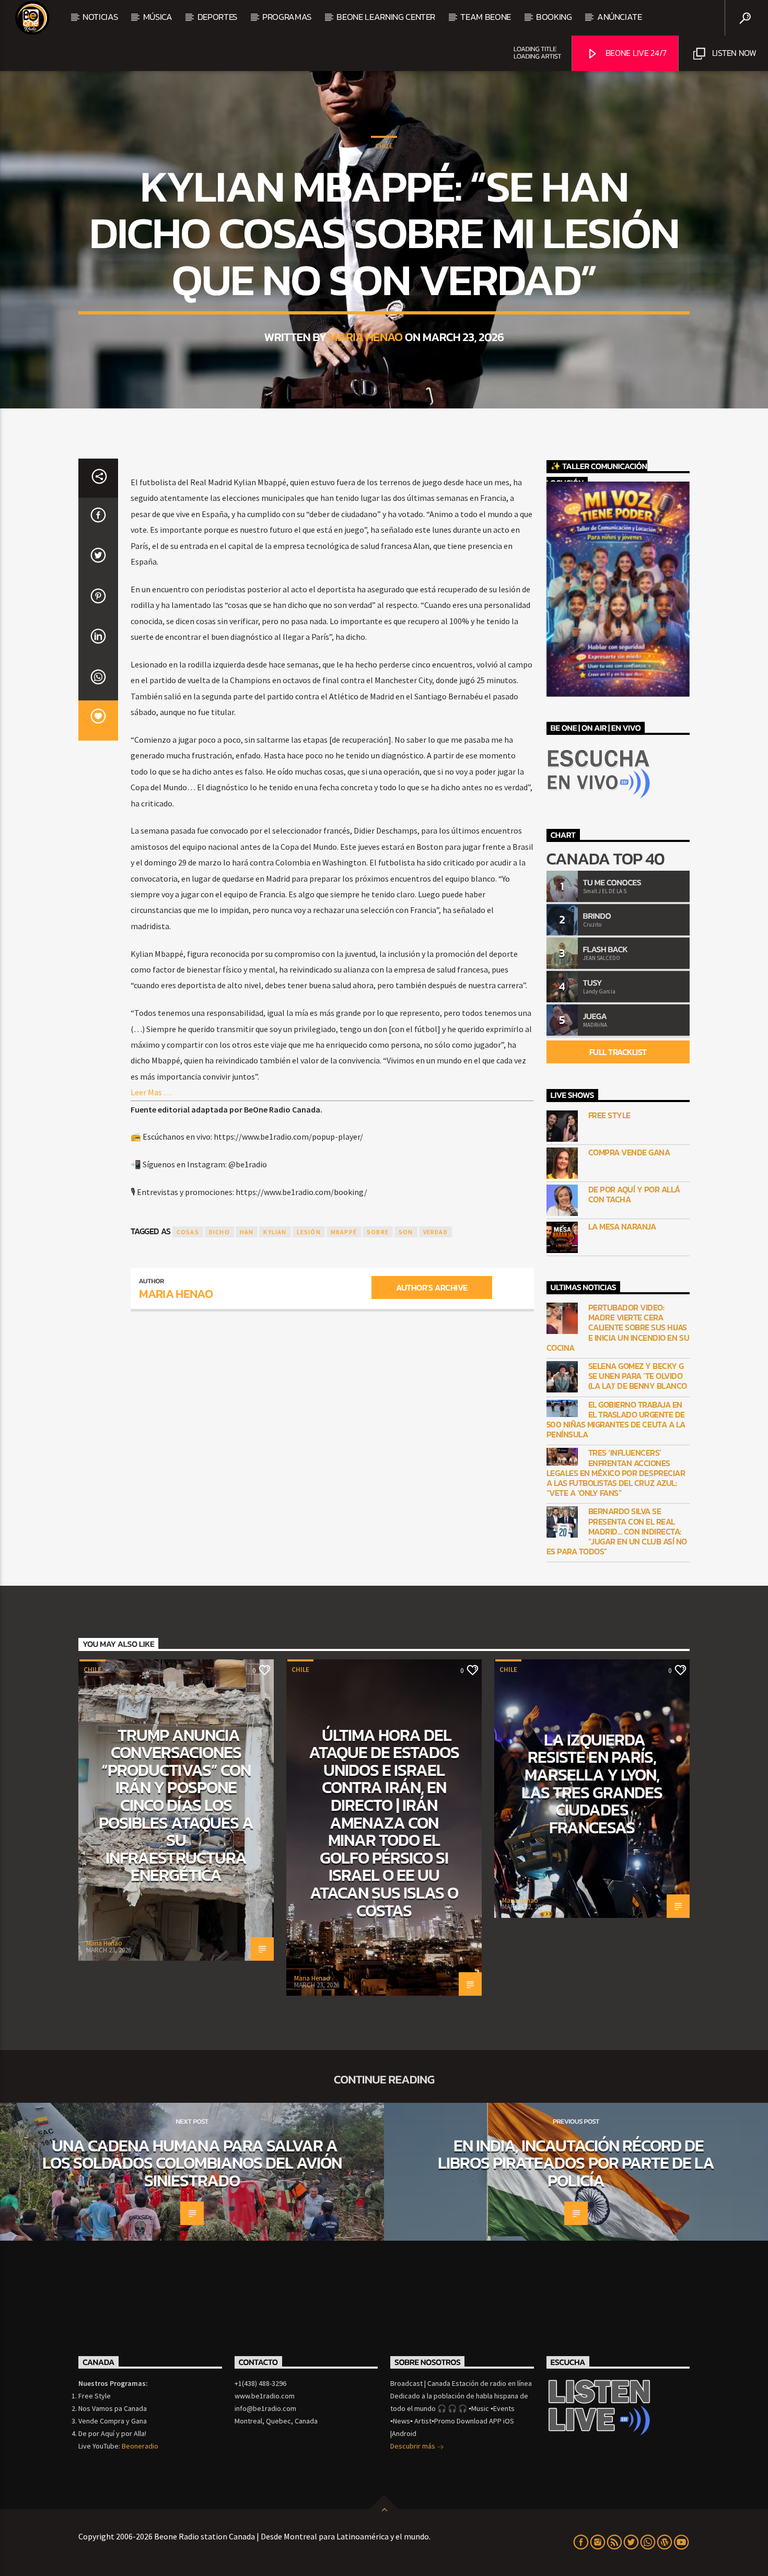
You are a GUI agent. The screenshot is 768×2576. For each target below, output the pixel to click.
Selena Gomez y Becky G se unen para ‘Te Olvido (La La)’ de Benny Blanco (638, 1376)
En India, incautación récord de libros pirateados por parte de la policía (576, 2163)
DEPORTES (217, 17)
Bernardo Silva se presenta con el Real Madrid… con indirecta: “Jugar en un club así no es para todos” (617, 1531)
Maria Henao (366, 337)
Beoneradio (140, 2446)
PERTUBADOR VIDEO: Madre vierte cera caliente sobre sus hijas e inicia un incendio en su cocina (618, 1328)
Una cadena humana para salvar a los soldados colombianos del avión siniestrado (192, 2163)
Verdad (435, 1232)
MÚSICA (158, 17)
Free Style (609, 1115)
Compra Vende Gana (629, 1152)
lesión (309, 1232)
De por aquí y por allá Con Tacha (634, 1195)
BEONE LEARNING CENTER (386, 17)
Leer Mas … (151, 1092)
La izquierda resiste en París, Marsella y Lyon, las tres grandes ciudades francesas (592, 1784)
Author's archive (432, 1287)
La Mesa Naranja (622, 1227)
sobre (378, 1232)
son (406, 1232)
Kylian (275, 1232)
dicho (219, 1232)
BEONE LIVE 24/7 (635, 53)
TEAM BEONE (486, 17)
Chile (384, 146)
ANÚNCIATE (620, 17)
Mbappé (344, 1232)
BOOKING (554, 17)
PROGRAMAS (287, 17)
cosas (188, 1232)
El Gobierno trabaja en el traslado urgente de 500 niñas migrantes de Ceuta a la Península (616, 1420)
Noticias (100, 17)
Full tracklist (618, 1052)
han (247, 1232)
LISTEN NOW (733, 53)
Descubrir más (414, 2446)
